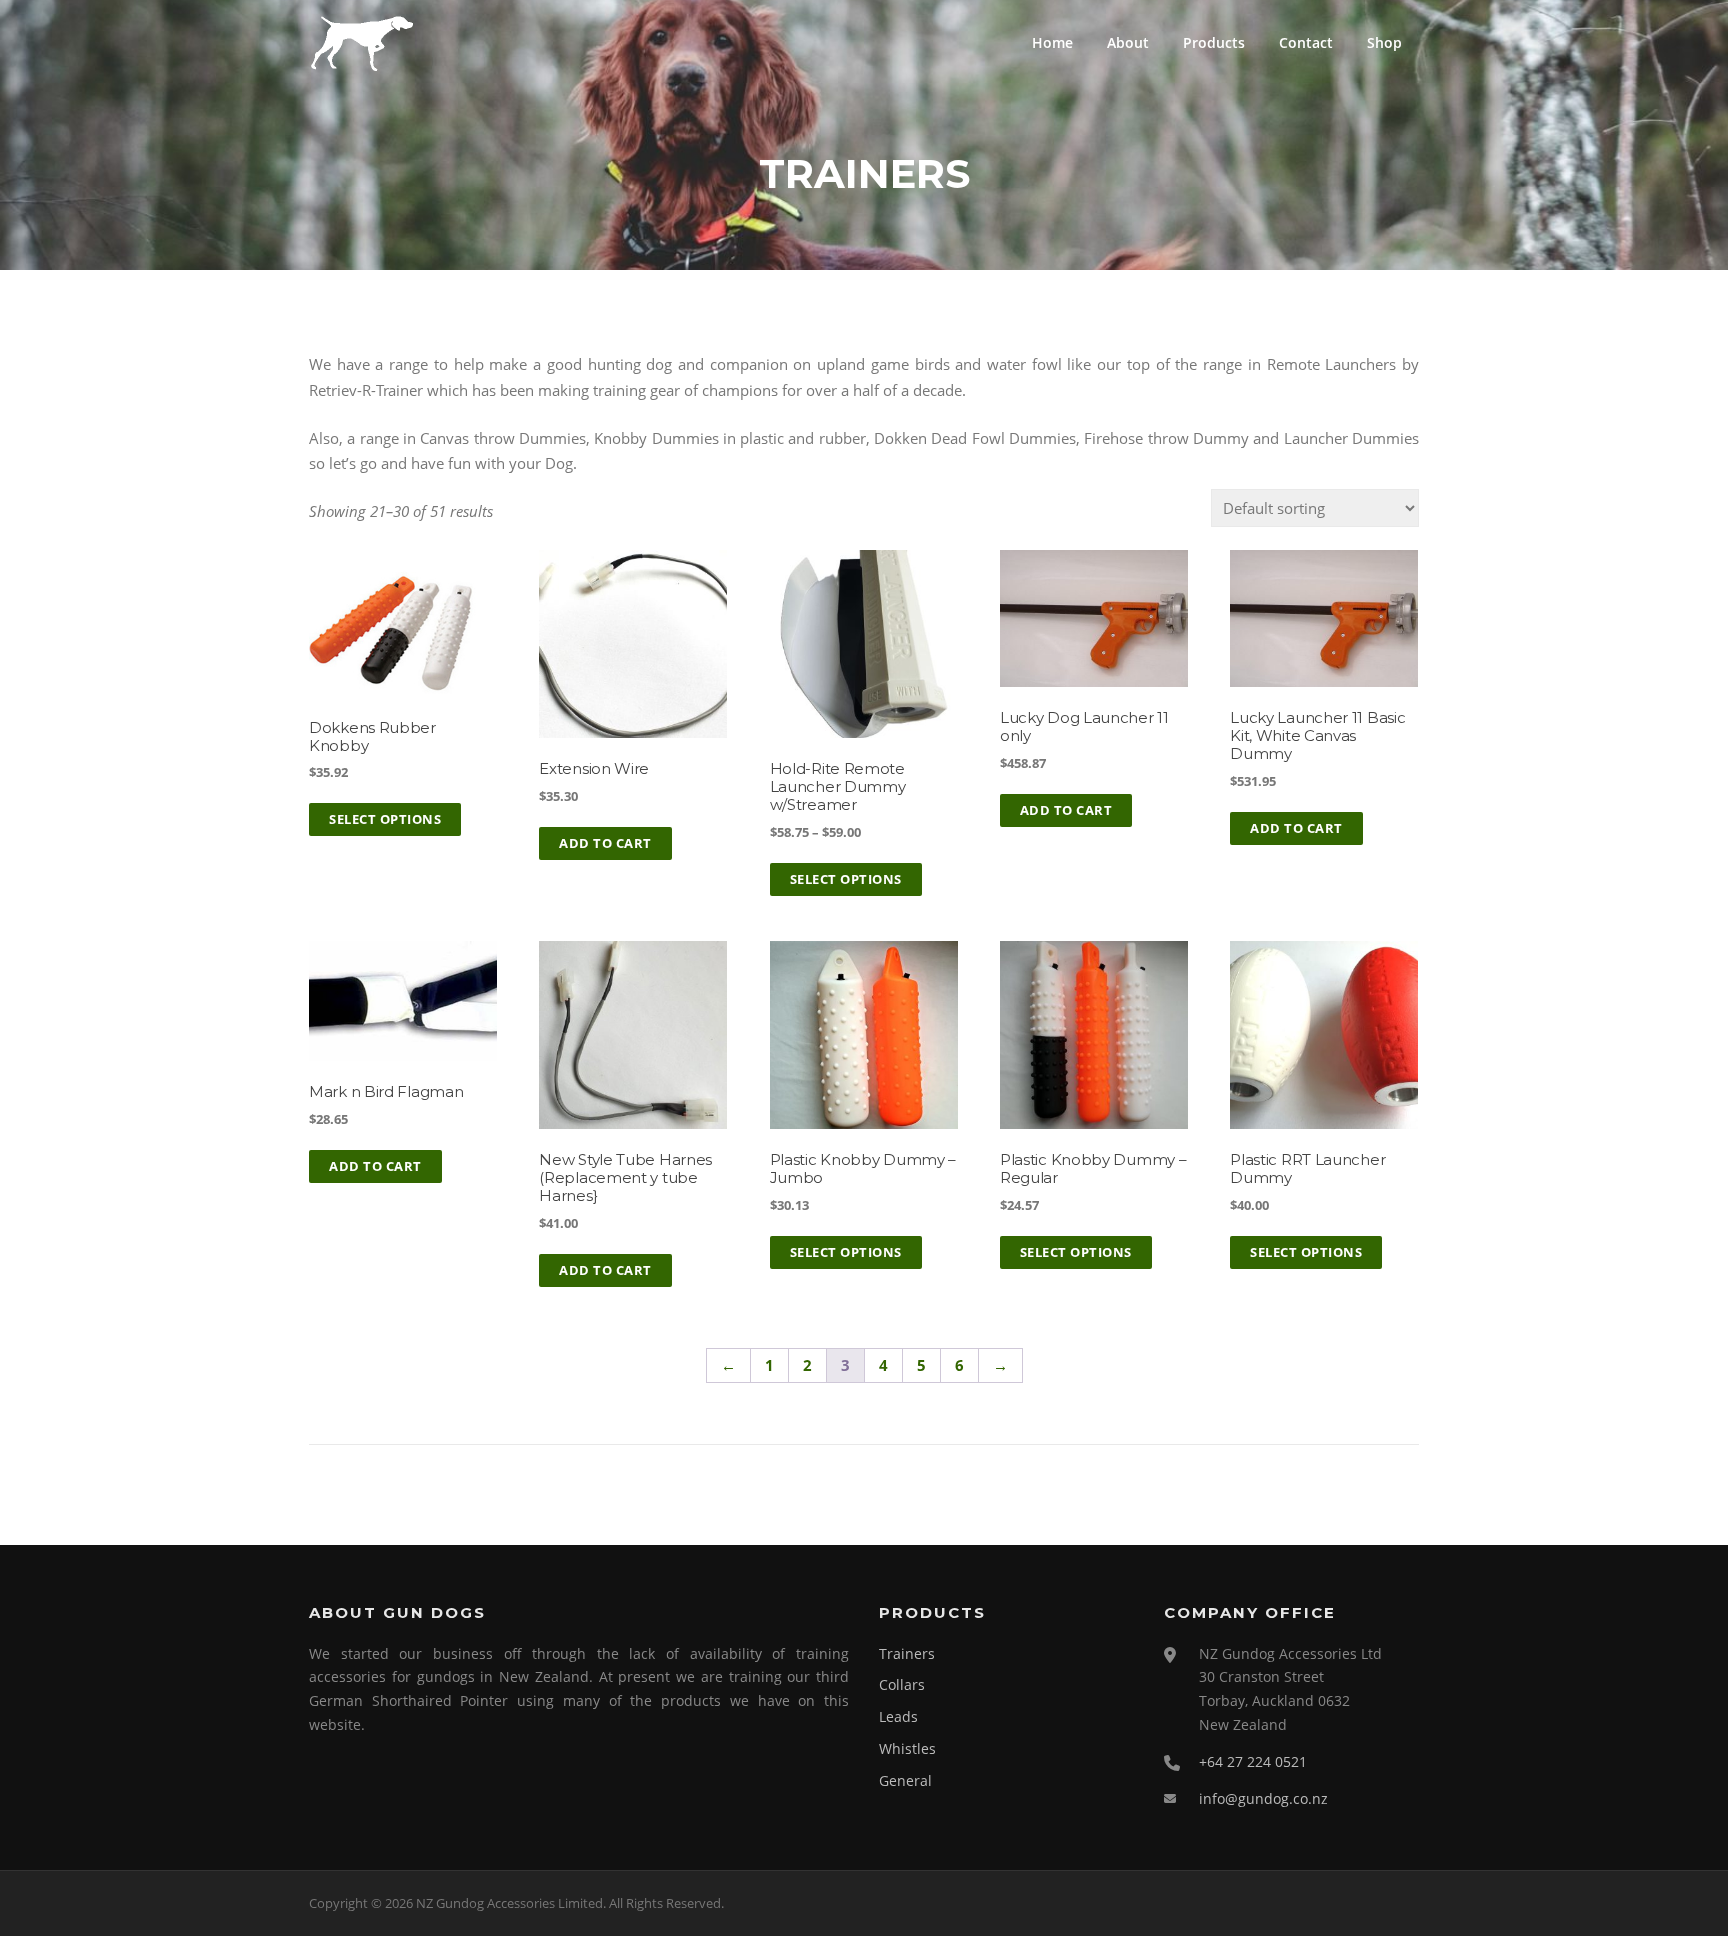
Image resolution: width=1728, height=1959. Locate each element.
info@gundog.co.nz (1263, 1798)
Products (1214, 42)
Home (1052, 42)
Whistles (907, 1748)
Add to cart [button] (605, 843)
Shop (1384, 42)
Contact (1306, 42)
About (1128, 42)
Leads (898, 1716)
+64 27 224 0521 (1253, 1761)
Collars (902, 1684)
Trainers (907, 1653)
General (905, 1780)
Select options (385, 819)
